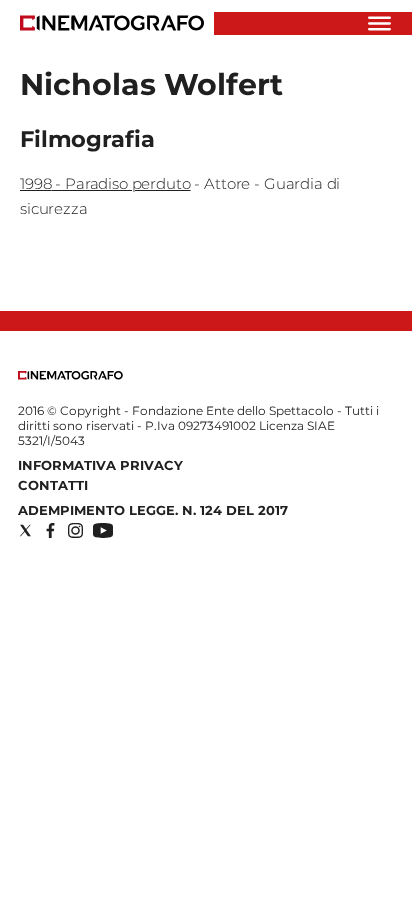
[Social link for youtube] (103, 530)
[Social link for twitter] (25, 530)
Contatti (53, 485)
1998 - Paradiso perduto (105, 183)
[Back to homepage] (70, 375)
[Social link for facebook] (50, 530)
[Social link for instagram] (75, 530)
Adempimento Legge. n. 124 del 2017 (153, 510)
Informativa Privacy (100, 465)
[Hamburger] (379, 23)
